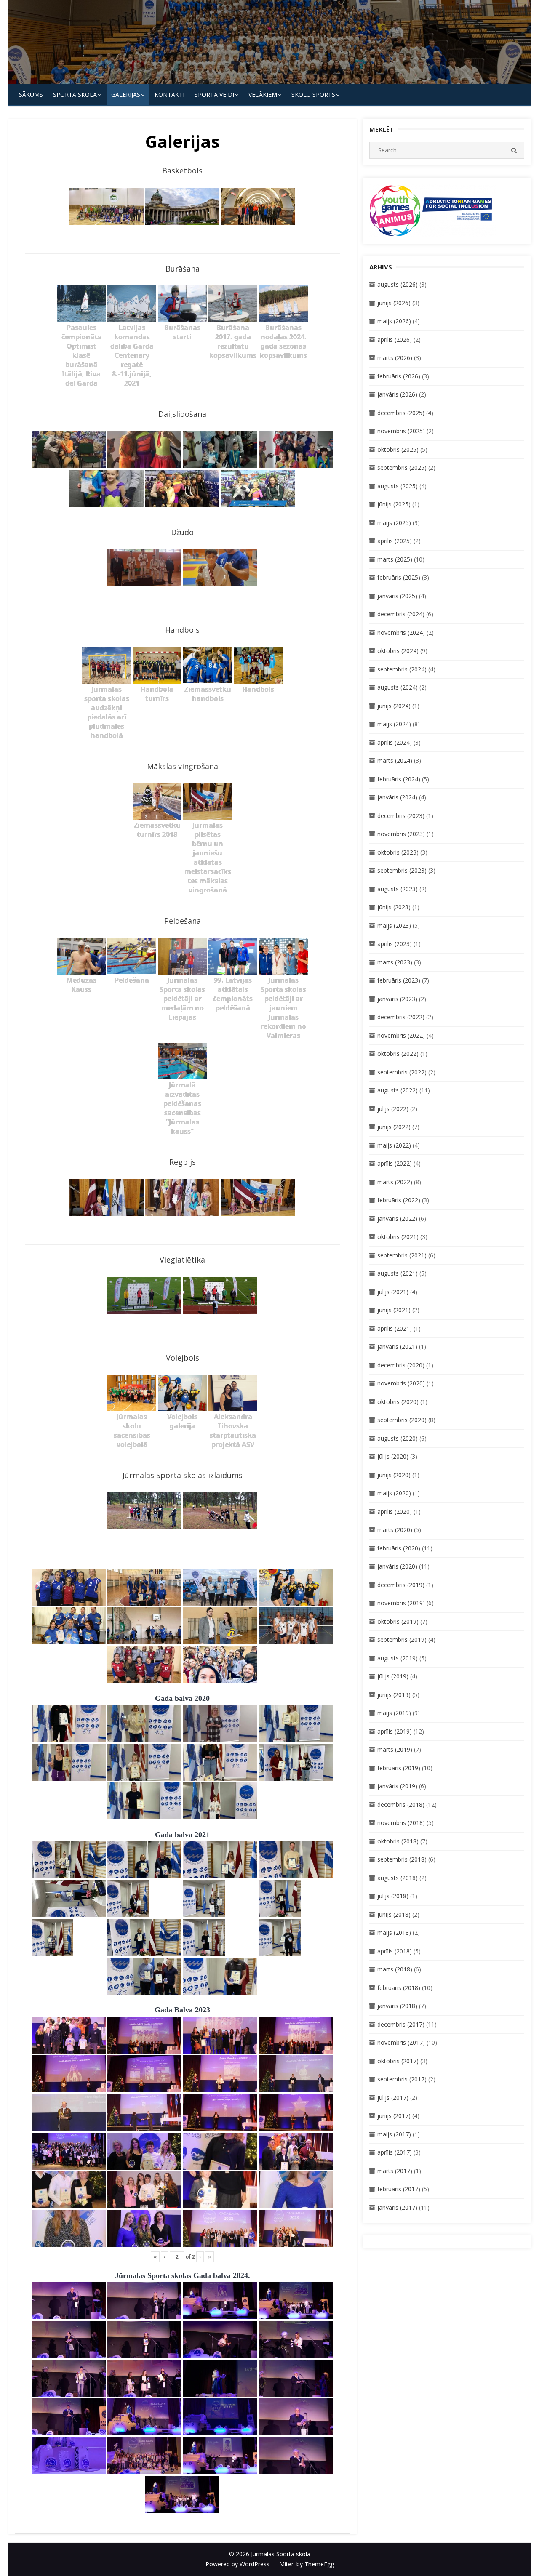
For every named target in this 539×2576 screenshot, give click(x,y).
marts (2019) (395, 1749)
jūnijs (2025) (394, 504)
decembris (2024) (401, 614)
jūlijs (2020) (393, 1456)
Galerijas (126, 95)
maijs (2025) (394, 523)
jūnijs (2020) (394, 1475)
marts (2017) (395, 2171)
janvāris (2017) (397, 2207)
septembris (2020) (402, 1420)
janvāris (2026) (397, 394)
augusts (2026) (398, 284)
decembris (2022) (401, 1017)
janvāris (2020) (397, 1566)
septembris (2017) (402, 2079)
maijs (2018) (394, 1933)
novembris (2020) (401, 1383)
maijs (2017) (394, 2134)
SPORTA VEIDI (214, 95)
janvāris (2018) (397, 2006)
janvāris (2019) (397, 1786)
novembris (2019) (401, 1603)
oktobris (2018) (398, 1841)
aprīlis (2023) (395, 944)
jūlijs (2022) (393, 1109)
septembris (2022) (402, 1072)
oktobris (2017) (398, 2061)
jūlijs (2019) (393, 1676)
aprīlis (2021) (395, 1328)
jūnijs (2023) (394, 907)
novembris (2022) (401, 1035)
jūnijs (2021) (394, 1310)
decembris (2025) (401, 413)
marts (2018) (395, 1969)
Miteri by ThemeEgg (307, 2564)
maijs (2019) (394, 1713)
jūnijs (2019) (394, 1695)
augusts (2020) (398, 1438)
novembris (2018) (401, 1823)
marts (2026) (395, 358)
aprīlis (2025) (395, 541)
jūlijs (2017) (393, 2098)
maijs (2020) (394, 1493)
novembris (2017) (401, 2042)
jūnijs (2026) (394, 303)
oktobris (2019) (398, 1621)
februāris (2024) (399, 779)
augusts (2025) (398, 486)
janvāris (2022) (397, 1219)
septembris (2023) (402, 870)
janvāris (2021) (397, 1347)
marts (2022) (395, 1182)
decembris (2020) (401, 1365)
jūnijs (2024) (394, 706)
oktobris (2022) (398, 1054)
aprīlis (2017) (395, 2152)
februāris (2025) (399, 577)
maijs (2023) (394, 926)
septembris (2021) (402, 1255)
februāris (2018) (399, 1988)
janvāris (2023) (397, 999)
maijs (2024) (394, 724)
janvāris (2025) (397, 596)
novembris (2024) (401, 633)
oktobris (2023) (398, 852)
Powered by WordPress (237, 2564)
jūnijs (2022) (394, 1127)
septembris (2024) (402, 669)
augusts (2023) (398, 889)
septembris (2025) (402, 468)
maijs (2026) (394, 321)
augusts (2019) (398, 1658)
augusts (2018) (398, 1878)
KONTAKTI (169, 95)
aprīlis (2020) (395, 1512)
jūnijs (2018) (394, 1914)
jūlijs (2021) (393, 1292)
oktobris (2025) (398, 449)
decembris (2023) (401, 816)
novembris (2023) (401, 834)
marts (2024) (395, 761)
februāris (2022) (399, 1200)
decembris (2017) (401, 2024)
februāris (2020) (399, 1548)
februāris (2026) (399, 376)
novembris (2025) (401, 431)
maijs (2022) (394, 1145)
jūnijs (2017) (394, 2116)
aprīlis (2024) (395, 742)
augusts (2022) (398, 1090)
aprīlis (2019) (395, 1731)
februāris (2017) (399, 2189)
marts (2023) (395, 962)
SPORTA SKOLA (75, 95)
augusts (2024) (398, 687)
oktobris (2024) (398, 651)
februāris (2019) (399, 1768)
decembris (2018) (401, 1805)
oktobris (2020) (398, 1402)
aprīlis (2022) (395, 1163)
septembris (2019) (402, 1640)
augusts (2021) (398, 1273)
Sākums (31, 95)
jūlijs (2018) (393, 1896)
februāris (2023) (399, 980)
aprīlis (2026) (395, 340)
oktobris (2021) (398, 1237)
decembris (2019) (401, 1585)
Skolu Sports (313, 95)
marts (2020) (395, 1530)
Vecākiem (263, 95)
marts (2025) (395, 559)
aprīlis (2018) (395, 1951)
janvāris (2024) (397, 797)
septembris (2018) (402, 1859)
